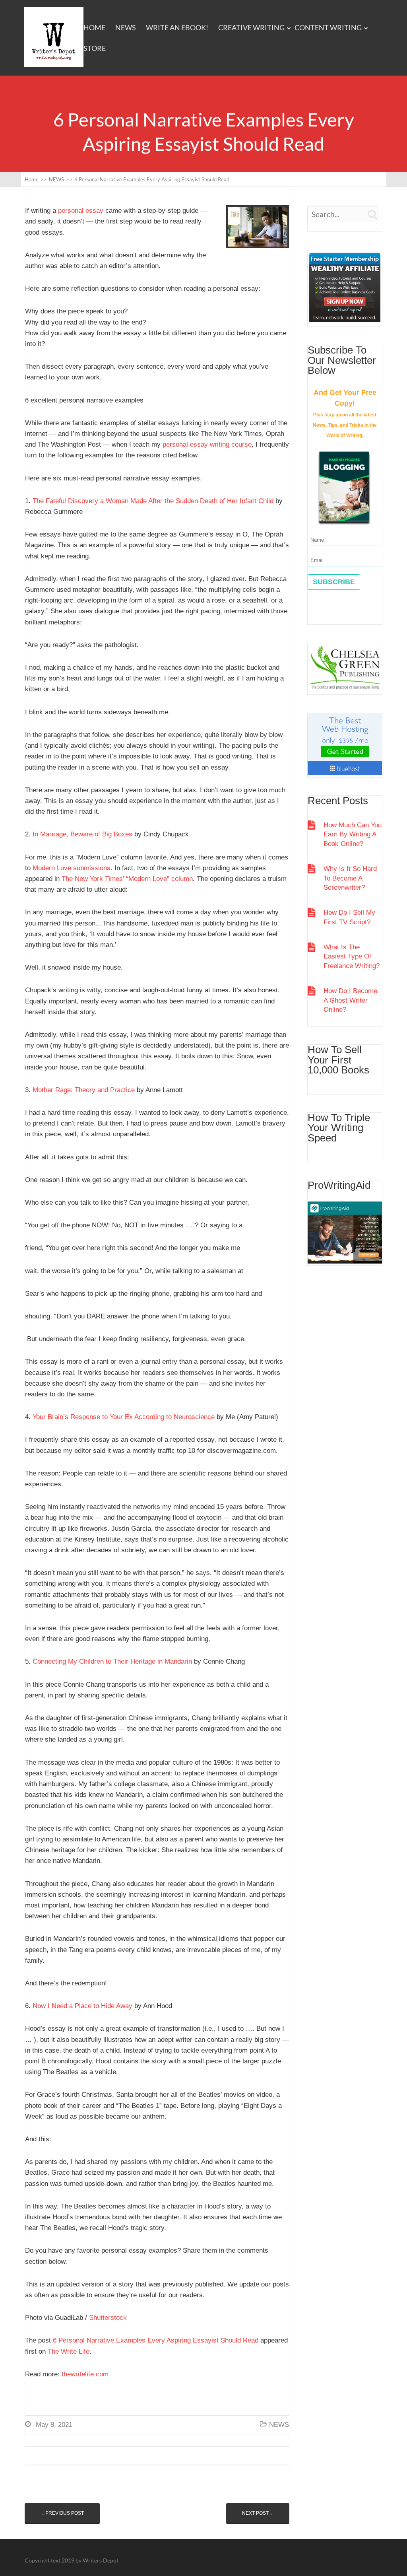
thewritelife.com (85, 2374)
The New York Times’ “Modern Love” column (127, 879)
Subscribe (334, 582)
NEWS (126, 27)
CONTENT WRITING (328, 27)
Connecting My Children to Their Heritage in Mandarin (112, 1661)
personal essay (81, 211)
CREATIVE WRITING (251, 27)
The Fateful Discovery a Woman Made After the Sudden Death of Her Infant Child (153, 501)
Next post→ (258, 2513)
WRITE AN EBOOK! (177, 27)
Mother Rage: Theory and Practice (84, 1090)
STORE (95, 48)
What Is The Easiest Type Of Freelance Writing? (352, 957)
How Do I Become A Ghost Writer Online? (350, 1000)
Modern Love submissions (72, 868)
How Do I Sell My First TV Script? (349, 917)
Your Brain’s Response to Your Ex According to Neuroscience (124, 1417)
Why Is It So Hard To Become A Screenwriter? (350, 878)
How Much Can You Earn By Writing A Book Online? (353, 834)
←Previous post (62, 2513)
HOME (94, 27)
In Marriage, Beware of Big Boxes (82, 834)
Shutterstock (108, 2318)
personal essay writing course (207, 444)
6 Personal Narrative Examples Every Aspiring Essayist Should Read (156, 2340)
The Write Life (69, 2351)
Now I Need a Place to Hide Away (82, 2006)
